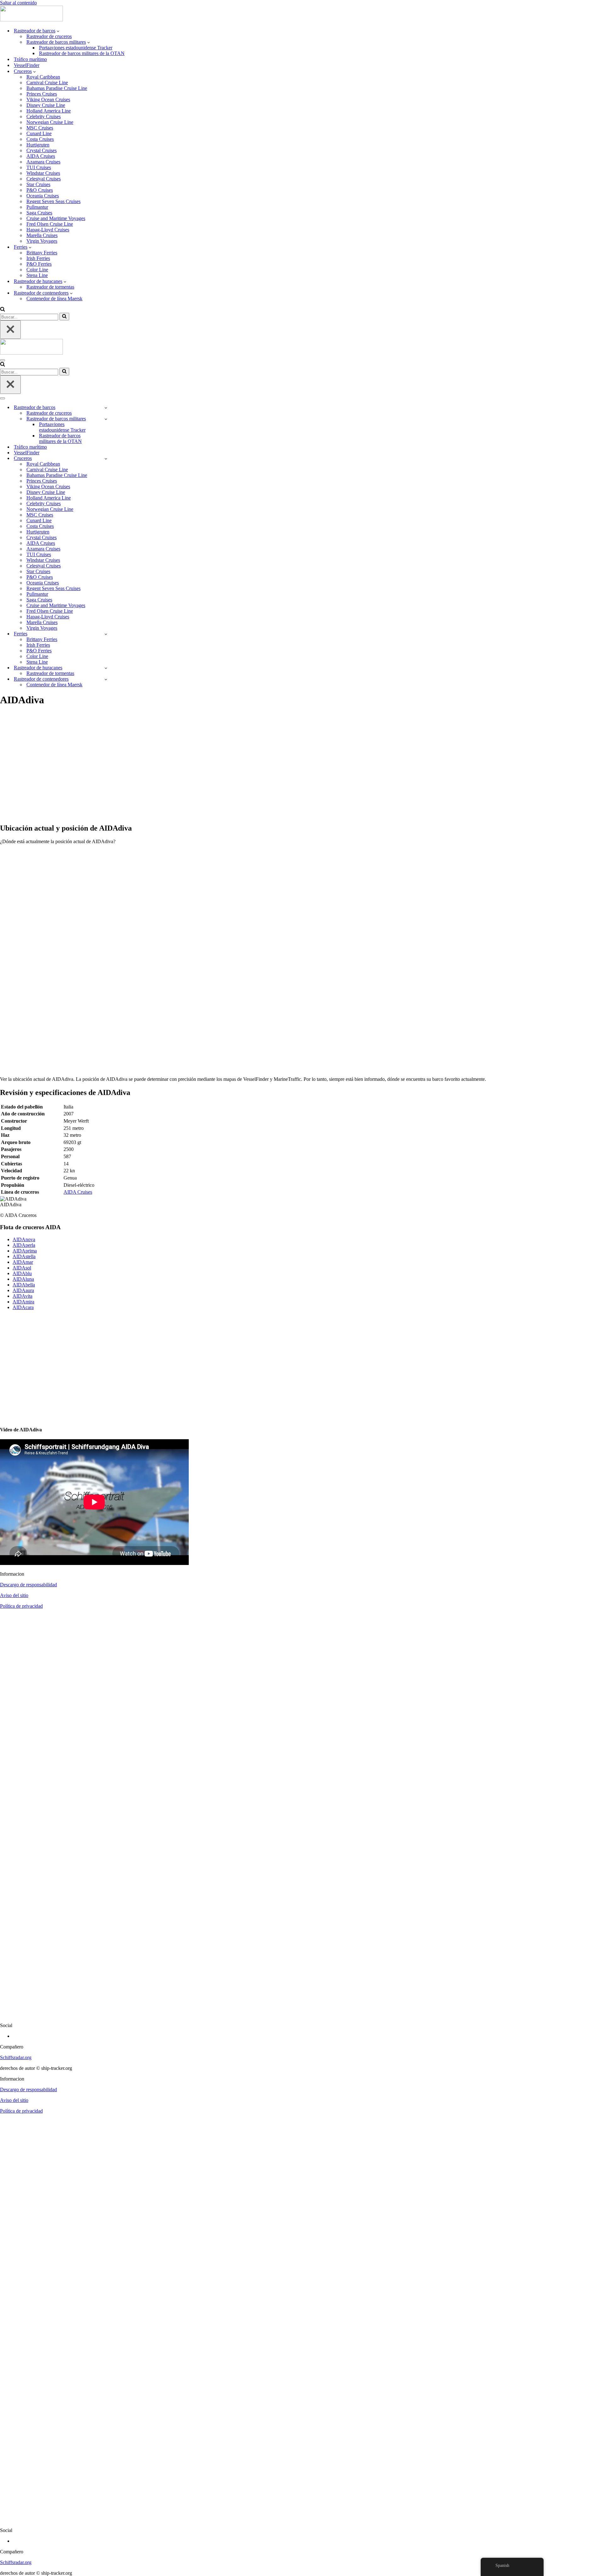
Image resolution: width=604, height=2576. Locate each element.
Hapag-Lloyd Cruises (48, 230)
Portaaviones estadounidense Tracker (76, 48)
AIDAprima (25, 1251)
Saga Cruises (39, 213)
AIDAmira (23, 1302)
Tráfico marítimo (30, 59)
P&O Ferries (39, 264)
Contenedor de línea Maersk (54, 299)
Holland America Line (49, 111)
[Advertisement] (189, 768)
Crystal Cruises (42, 150)
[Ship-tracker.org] (31, 20)
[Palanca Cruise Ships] (106, 459)
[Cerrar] (10, 330)
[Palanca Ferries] (106, 634)
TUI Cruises (39, 167)
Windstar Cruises (43, 173)
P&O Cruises (40, 190)
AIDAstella (24, 1256)
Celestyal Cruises (44, 179)
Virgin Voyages (42, 241)
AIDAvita (22, 1296)
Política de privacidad (21, 1606)
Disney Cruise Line (46, 105)
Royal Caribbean (43, 77)
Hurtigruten (38, 145)
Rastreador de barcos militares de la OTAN (82, 53)
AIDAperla (24, 1245)
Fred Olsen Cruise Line (50, 224)
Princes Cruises (42, 94)
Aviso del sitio (14, 1595)
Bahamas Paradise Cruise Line (57, 88)
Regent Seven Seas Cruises (53, 201)
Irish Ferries (38, 258)
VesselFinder (27, 65)
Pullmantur (37, 207)
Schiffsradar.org (16, 2057)
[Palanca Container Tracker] (106, 679)
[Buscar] (3, 310)
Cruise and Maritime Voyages (56, 218)
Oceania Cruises (43, 196)
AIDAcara (23, 1307)
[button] (58, 31)
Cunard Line (39, 133)
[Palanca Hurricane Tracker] (106, 668)
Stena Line (37, 275)
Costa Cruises (40, 139)
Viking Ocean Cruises (48, 100)
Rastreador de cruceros (49, 36)
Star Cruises (38, 184)
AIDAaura (23, 1290)
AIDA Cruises (41, 156)
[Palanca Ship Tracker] (106, 408)
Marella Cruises (42, 235)
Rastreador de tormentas (50, 287)
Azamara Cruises (43, 162)
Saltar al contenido (18, 3)
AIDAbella (24, 1285)
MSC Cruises (40, 128)
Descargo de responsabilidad (28, 1585)
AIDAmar (23, 1262)
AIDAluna (23, 1279)
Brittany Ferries (42, 253)
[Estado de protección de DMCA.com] (302, 2015)
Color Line (37, 270)
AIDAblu (22, 1273)
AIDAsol (22, 1268)
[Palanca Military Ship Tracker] (106, 419)
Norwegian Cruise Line (50, 122)
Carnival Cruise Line (47, 83)
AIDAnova (24, 1239)
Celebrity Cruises (44, 116)
